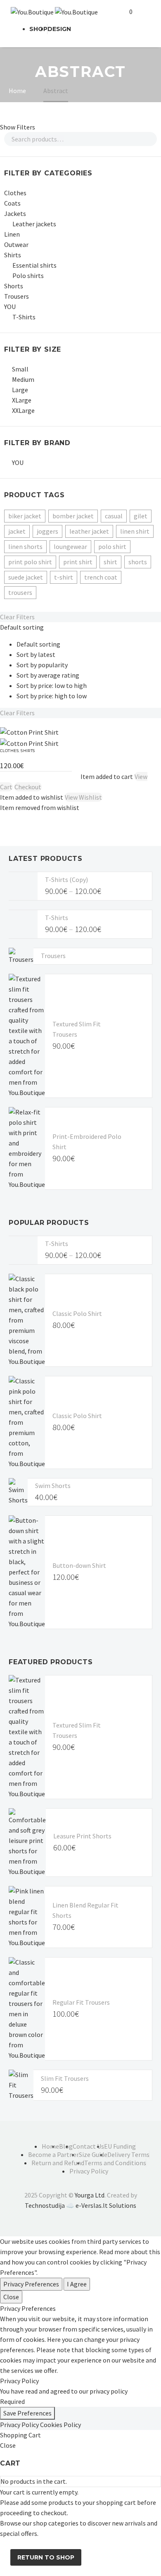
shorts (138, 562)
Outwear (16, 244)
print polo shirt (30, 562)
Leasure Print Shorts (82, 1836)
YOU (10, 307)
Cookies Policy (60, 2425)
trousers (20, 592)
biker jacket (25, 516)
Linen (12, 234)
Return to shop (46, 2557)
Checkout (28, 787)
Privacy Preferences (31, 2284)
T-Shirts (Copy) (66, 879)
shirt (110, 562)
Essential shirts (34, 265)
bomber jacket (73, 516)
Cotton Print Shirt (28, 757)
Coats (12, 203)
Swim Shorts (53, 1486)
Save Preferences (27, 2413)
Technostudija (45, 2205)
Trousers (17, 296)
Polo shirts (28, 276)
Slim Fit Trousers (65, 2078)
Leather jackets (34, 224)
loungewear (70, 546)
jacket (17, 531)
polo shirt (112, 546)
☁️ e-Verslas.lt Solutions (101, 2205)
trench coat (101, 577)
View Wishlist (83, 797)
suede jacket (26, 577)
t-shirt (64, 577)
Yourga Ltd (90, 2195)
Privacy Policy (19, 2425)
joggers (47, 531)
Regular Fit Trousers (81, 2002)
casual (114, 516)
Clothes (15, 193)
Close (11, 2297)
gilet (141, 516)
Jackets (15, 213)
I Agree (77, 2284)
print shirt (78, 562)
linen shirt (135, 531)
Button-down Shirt (79, 1565)
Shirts (13, 255)
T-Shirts (24, 317)
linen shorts (25, 546)
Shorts (14, 286)
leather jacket (89, 531)
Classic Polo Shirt (77, 1313)
